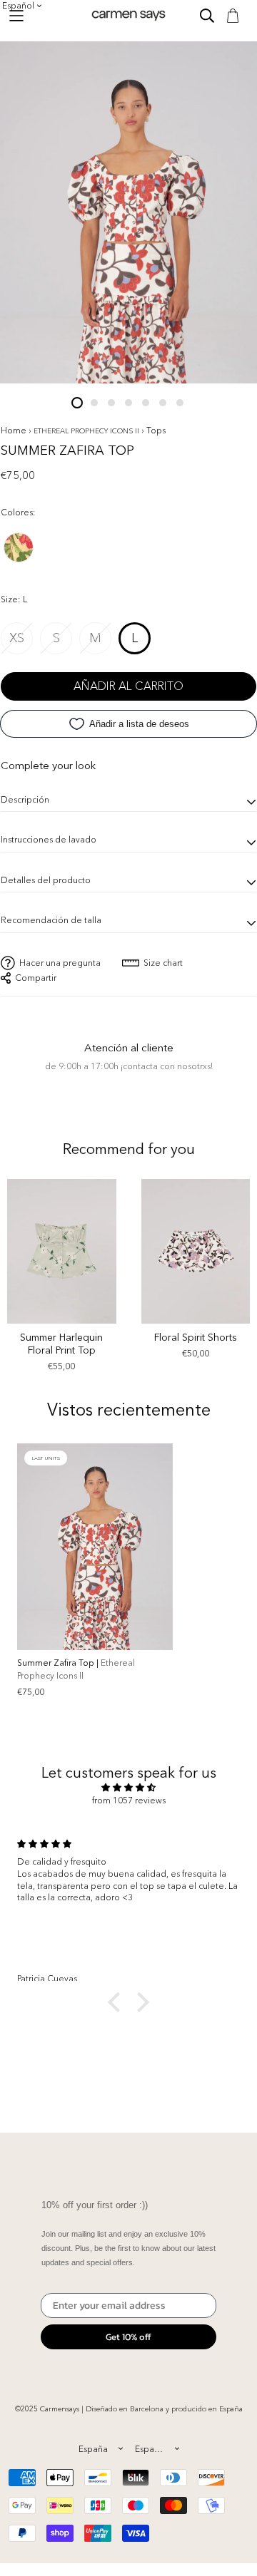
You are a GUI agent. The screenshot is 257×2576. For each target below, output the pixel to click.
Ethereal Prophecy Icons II (87, 431)
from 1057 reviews (129, 1800)
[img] (128, 1788)
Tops (156, 430)
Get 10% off (128, 2337)
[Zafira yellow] (19, 550)
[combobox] (100, 2448)
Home (14, 430)
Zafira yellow (19, 547)
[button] (118, 2002)
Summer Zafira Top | (76, 1669)
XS (17, 638)
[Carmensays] (128, 15)
